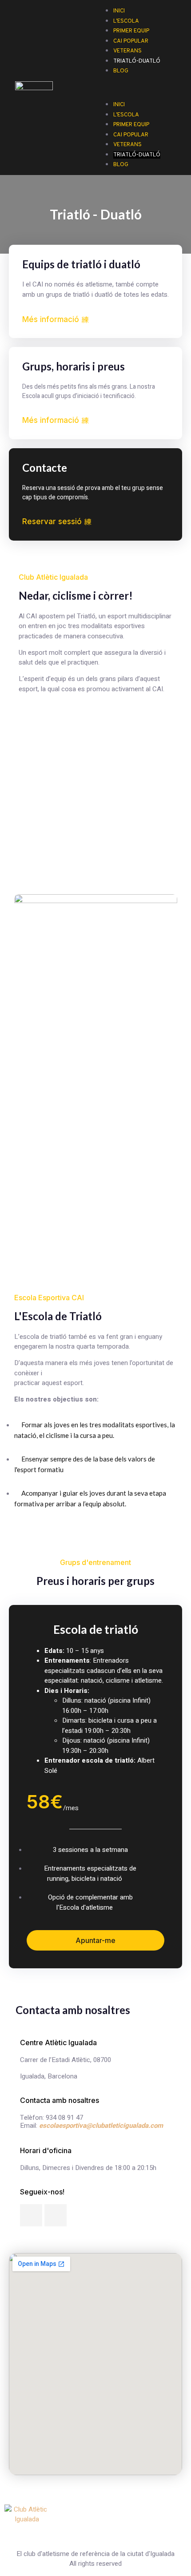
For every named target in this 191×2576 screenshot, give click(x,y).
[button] (139, 81)
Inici (119, 105)
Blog (121, 71)
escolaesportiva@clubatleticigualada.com (101, 2126)
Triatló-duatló (137, 61)
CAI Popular (131, 135)
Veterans (127, 145)
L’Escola (126, 115)
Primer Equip (131, 125)
